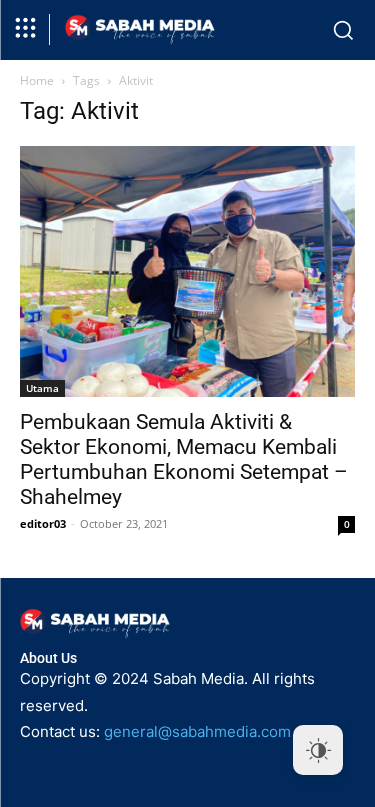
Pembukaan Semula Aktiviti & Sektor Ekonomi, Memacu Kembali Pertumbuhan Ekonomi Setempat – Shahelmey (184, 459)
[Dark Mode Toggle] (318, 750)
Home (37, 80)
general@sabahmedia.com (197, 731)
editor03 (43, 523)
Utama (42, 388)
